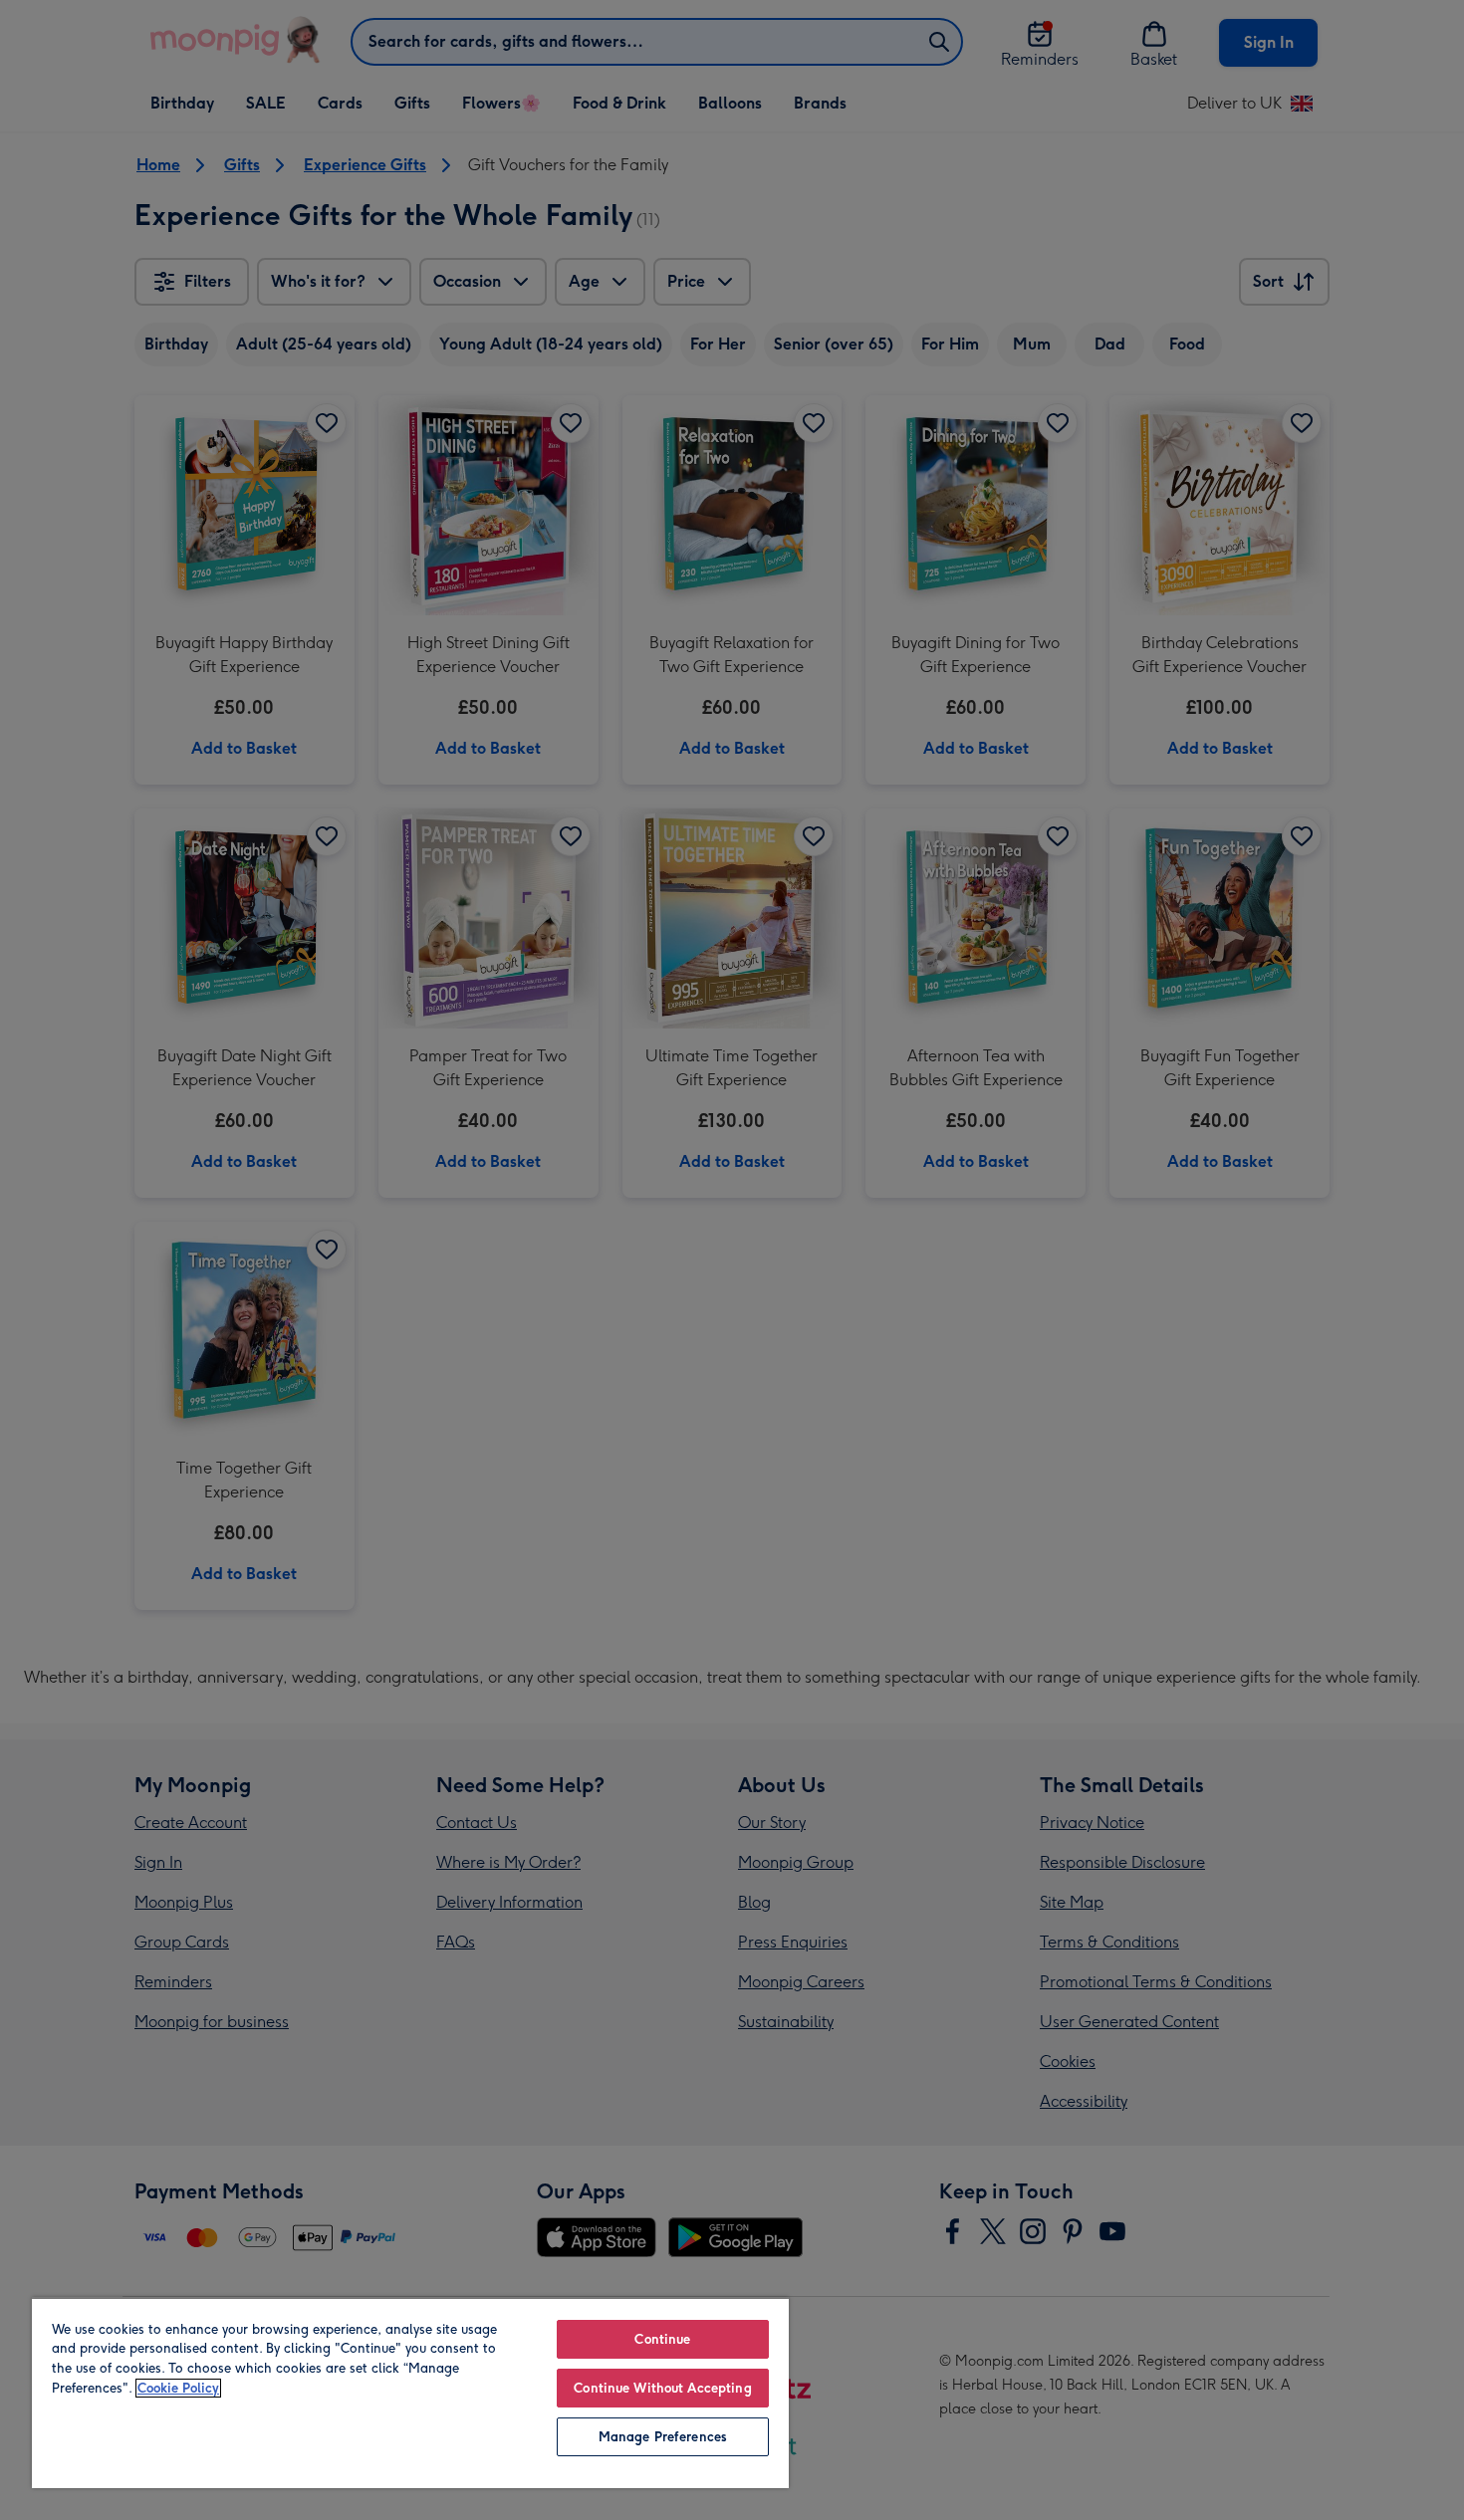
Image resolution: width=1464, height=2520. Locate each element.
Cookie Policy (178, 2388)
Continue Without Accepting (662, 2388)
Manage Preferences (663, 2437)
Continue (662, 2339)
